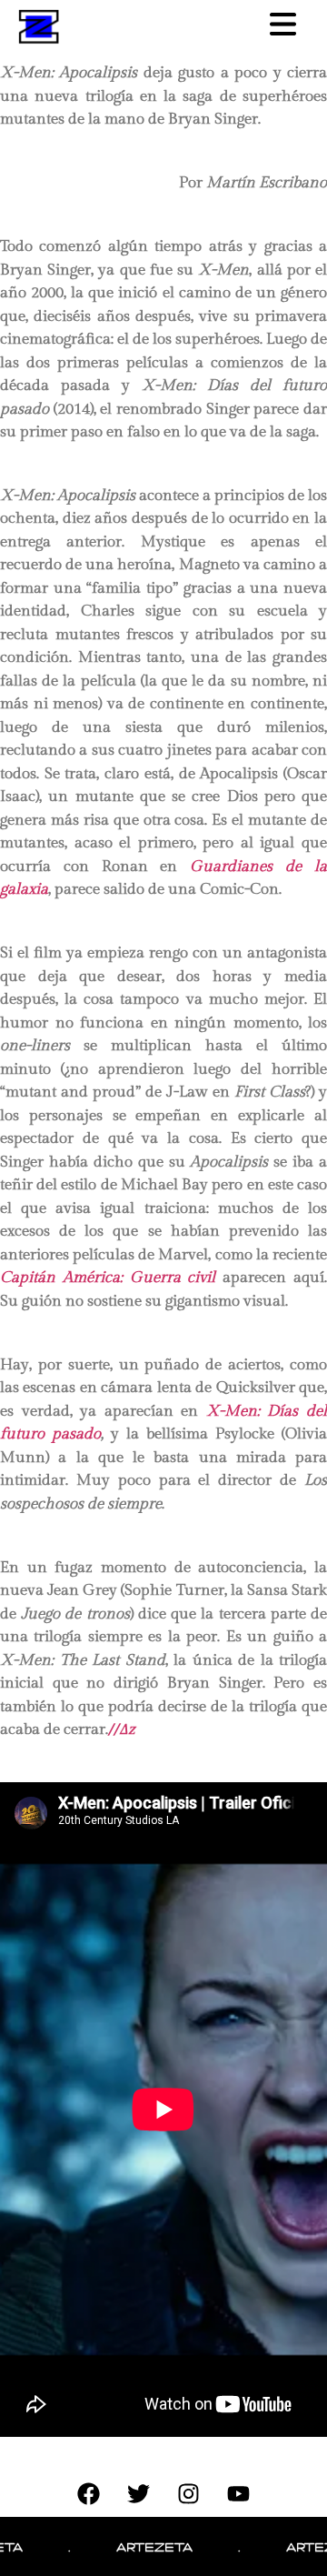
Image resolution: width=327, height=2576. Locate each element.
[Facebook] (89, 2494)
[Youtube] (239, 2494)
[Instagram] (189, 2494)
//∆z (122, 1729)
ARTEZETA (138, 2546)
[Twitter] (139, 2494)
